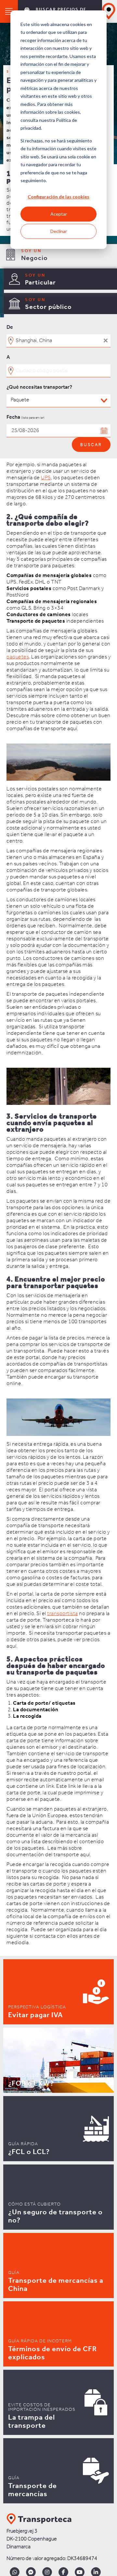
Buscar (91, 445)
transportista (63, 1614)
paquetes (18, 657)
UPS (46, 478)
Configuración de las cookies (58, 197)
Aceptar (59, 214)
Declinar (59, 231)
